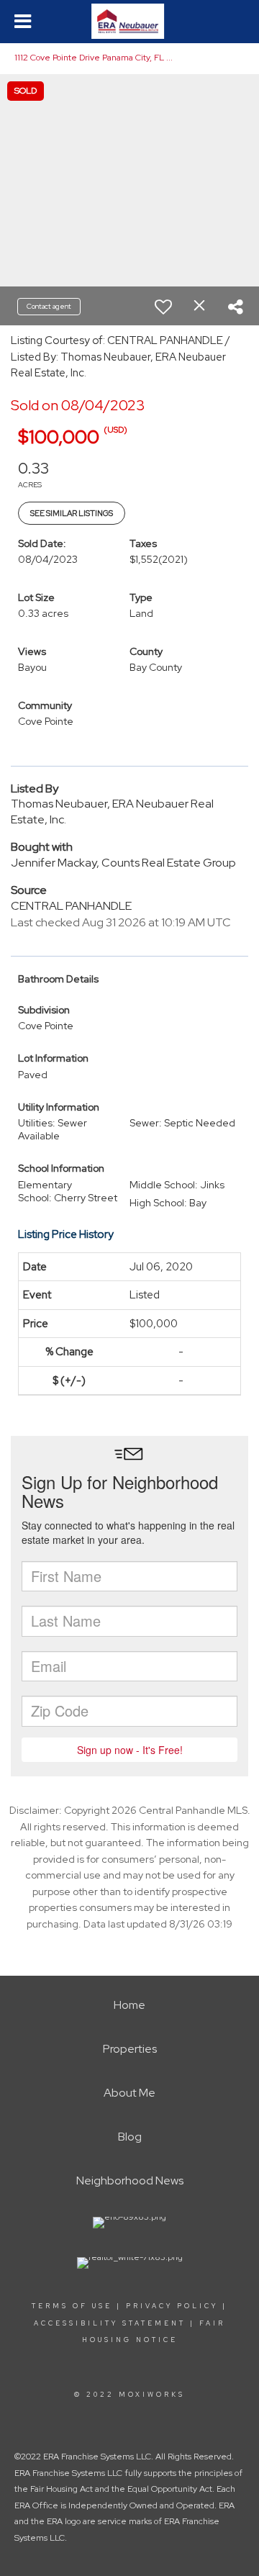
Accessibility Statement (110, 2323)
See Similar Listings (72, 513)
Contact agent (49, 306)
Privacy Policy (172, 2306)
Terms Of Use (72, 2306)
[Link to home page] (129, 22)
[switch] (163, 307)
